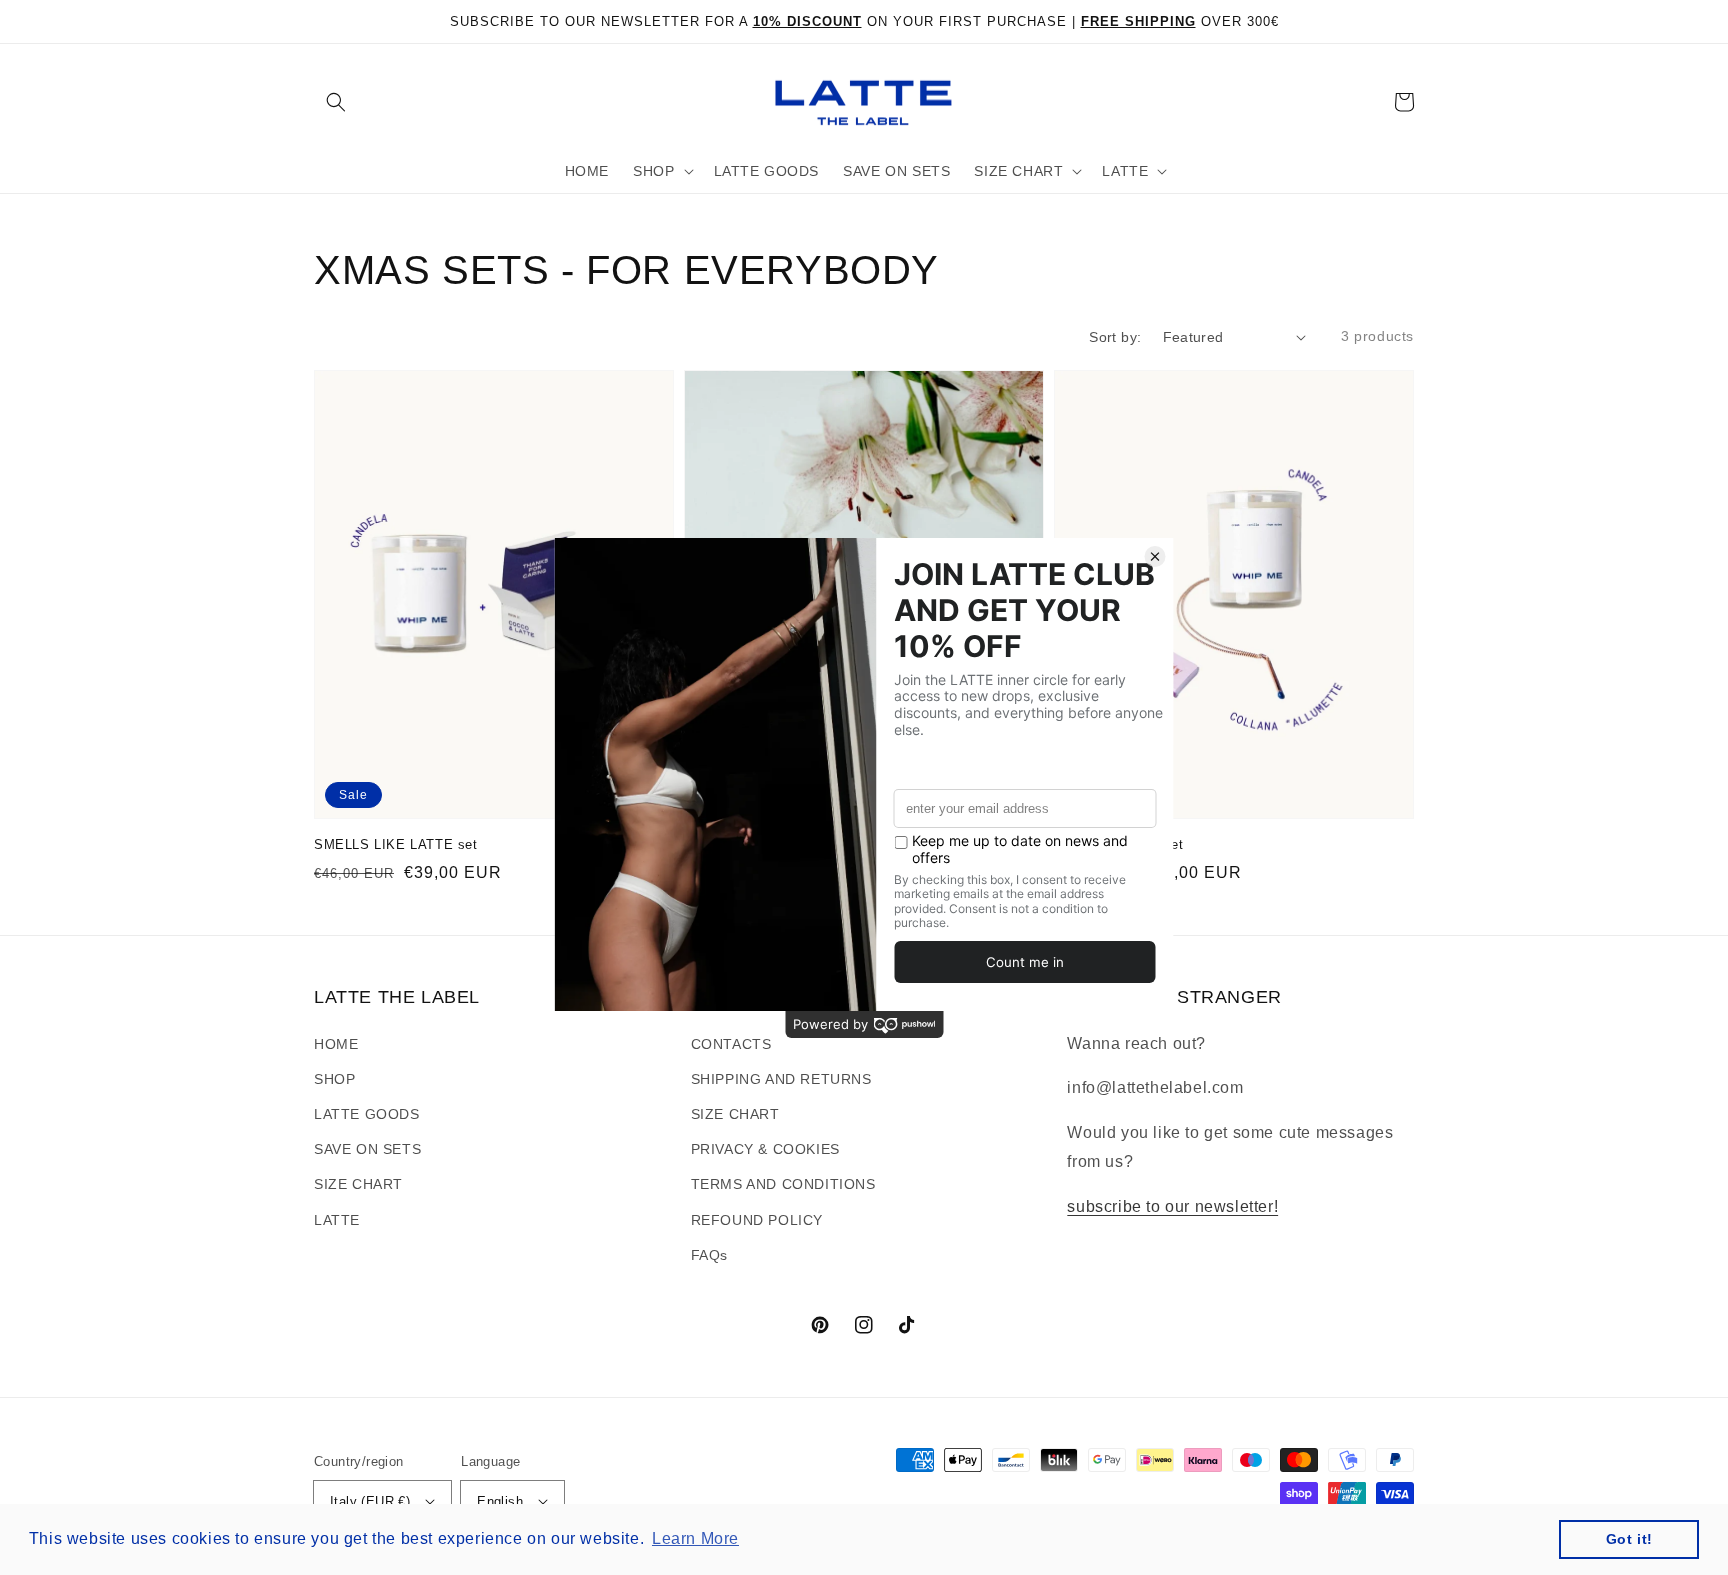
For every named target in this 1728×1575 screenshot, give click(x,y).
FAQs (709, 1255)
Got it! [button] (1629, 1539)
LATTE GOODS (367, 1114)
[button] (336, 102)
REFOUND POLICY (757, 1220)
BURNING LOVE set (1119, 844)
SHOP (334, 1079)
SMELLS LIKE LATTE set (396, 844)
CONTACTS (731, 1044)
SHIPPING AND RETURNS (781, 1079)
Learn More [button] (695, 1538)
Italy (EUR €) (370, 1501)
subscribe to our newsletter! (1172, 1206)
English (500, 1501)
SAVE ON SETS (367, 1149)
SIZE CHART (358, 1184)
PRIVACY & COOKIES (765, 1149)
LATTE (337, 1220)
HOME (336, 1044)
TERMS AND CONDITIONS (783, 1184)
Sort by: (1115, 337)
